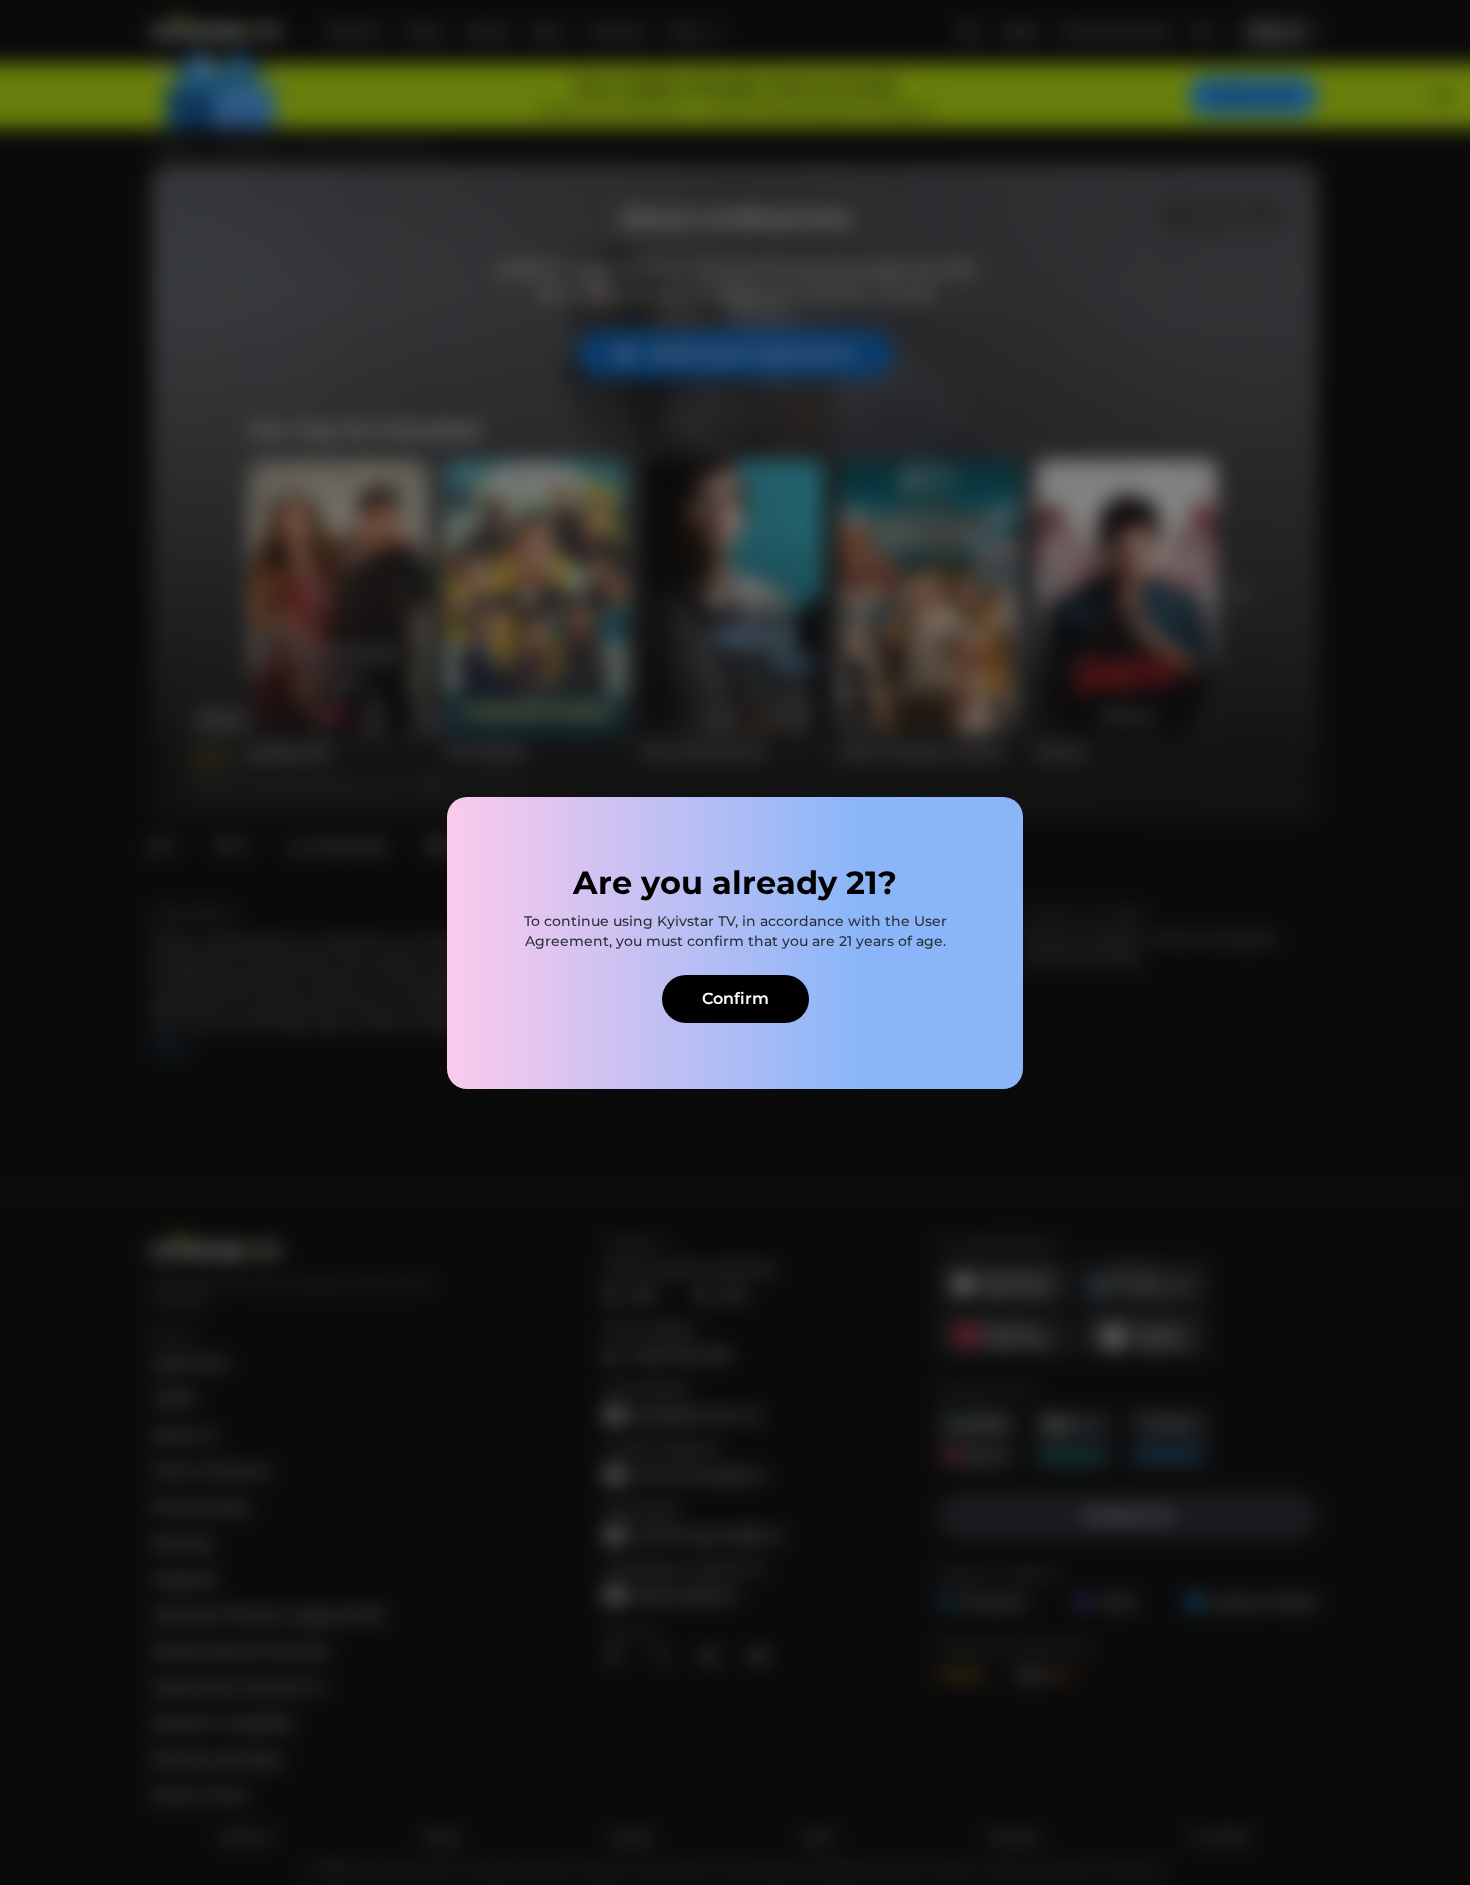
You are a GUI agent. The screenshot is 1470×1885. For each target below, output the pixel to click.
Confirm (735, 998)
